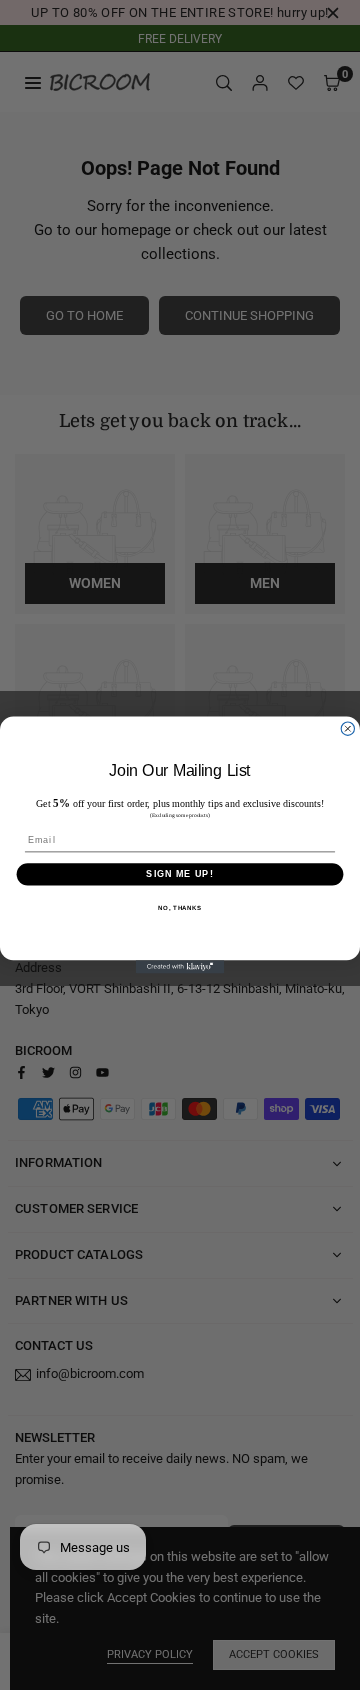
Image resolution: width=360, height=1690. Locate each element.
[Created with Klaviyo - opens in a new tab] (180, 966)
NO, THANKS (180, 908)
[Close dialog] (347, 728)
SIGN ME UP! (179, 873)
